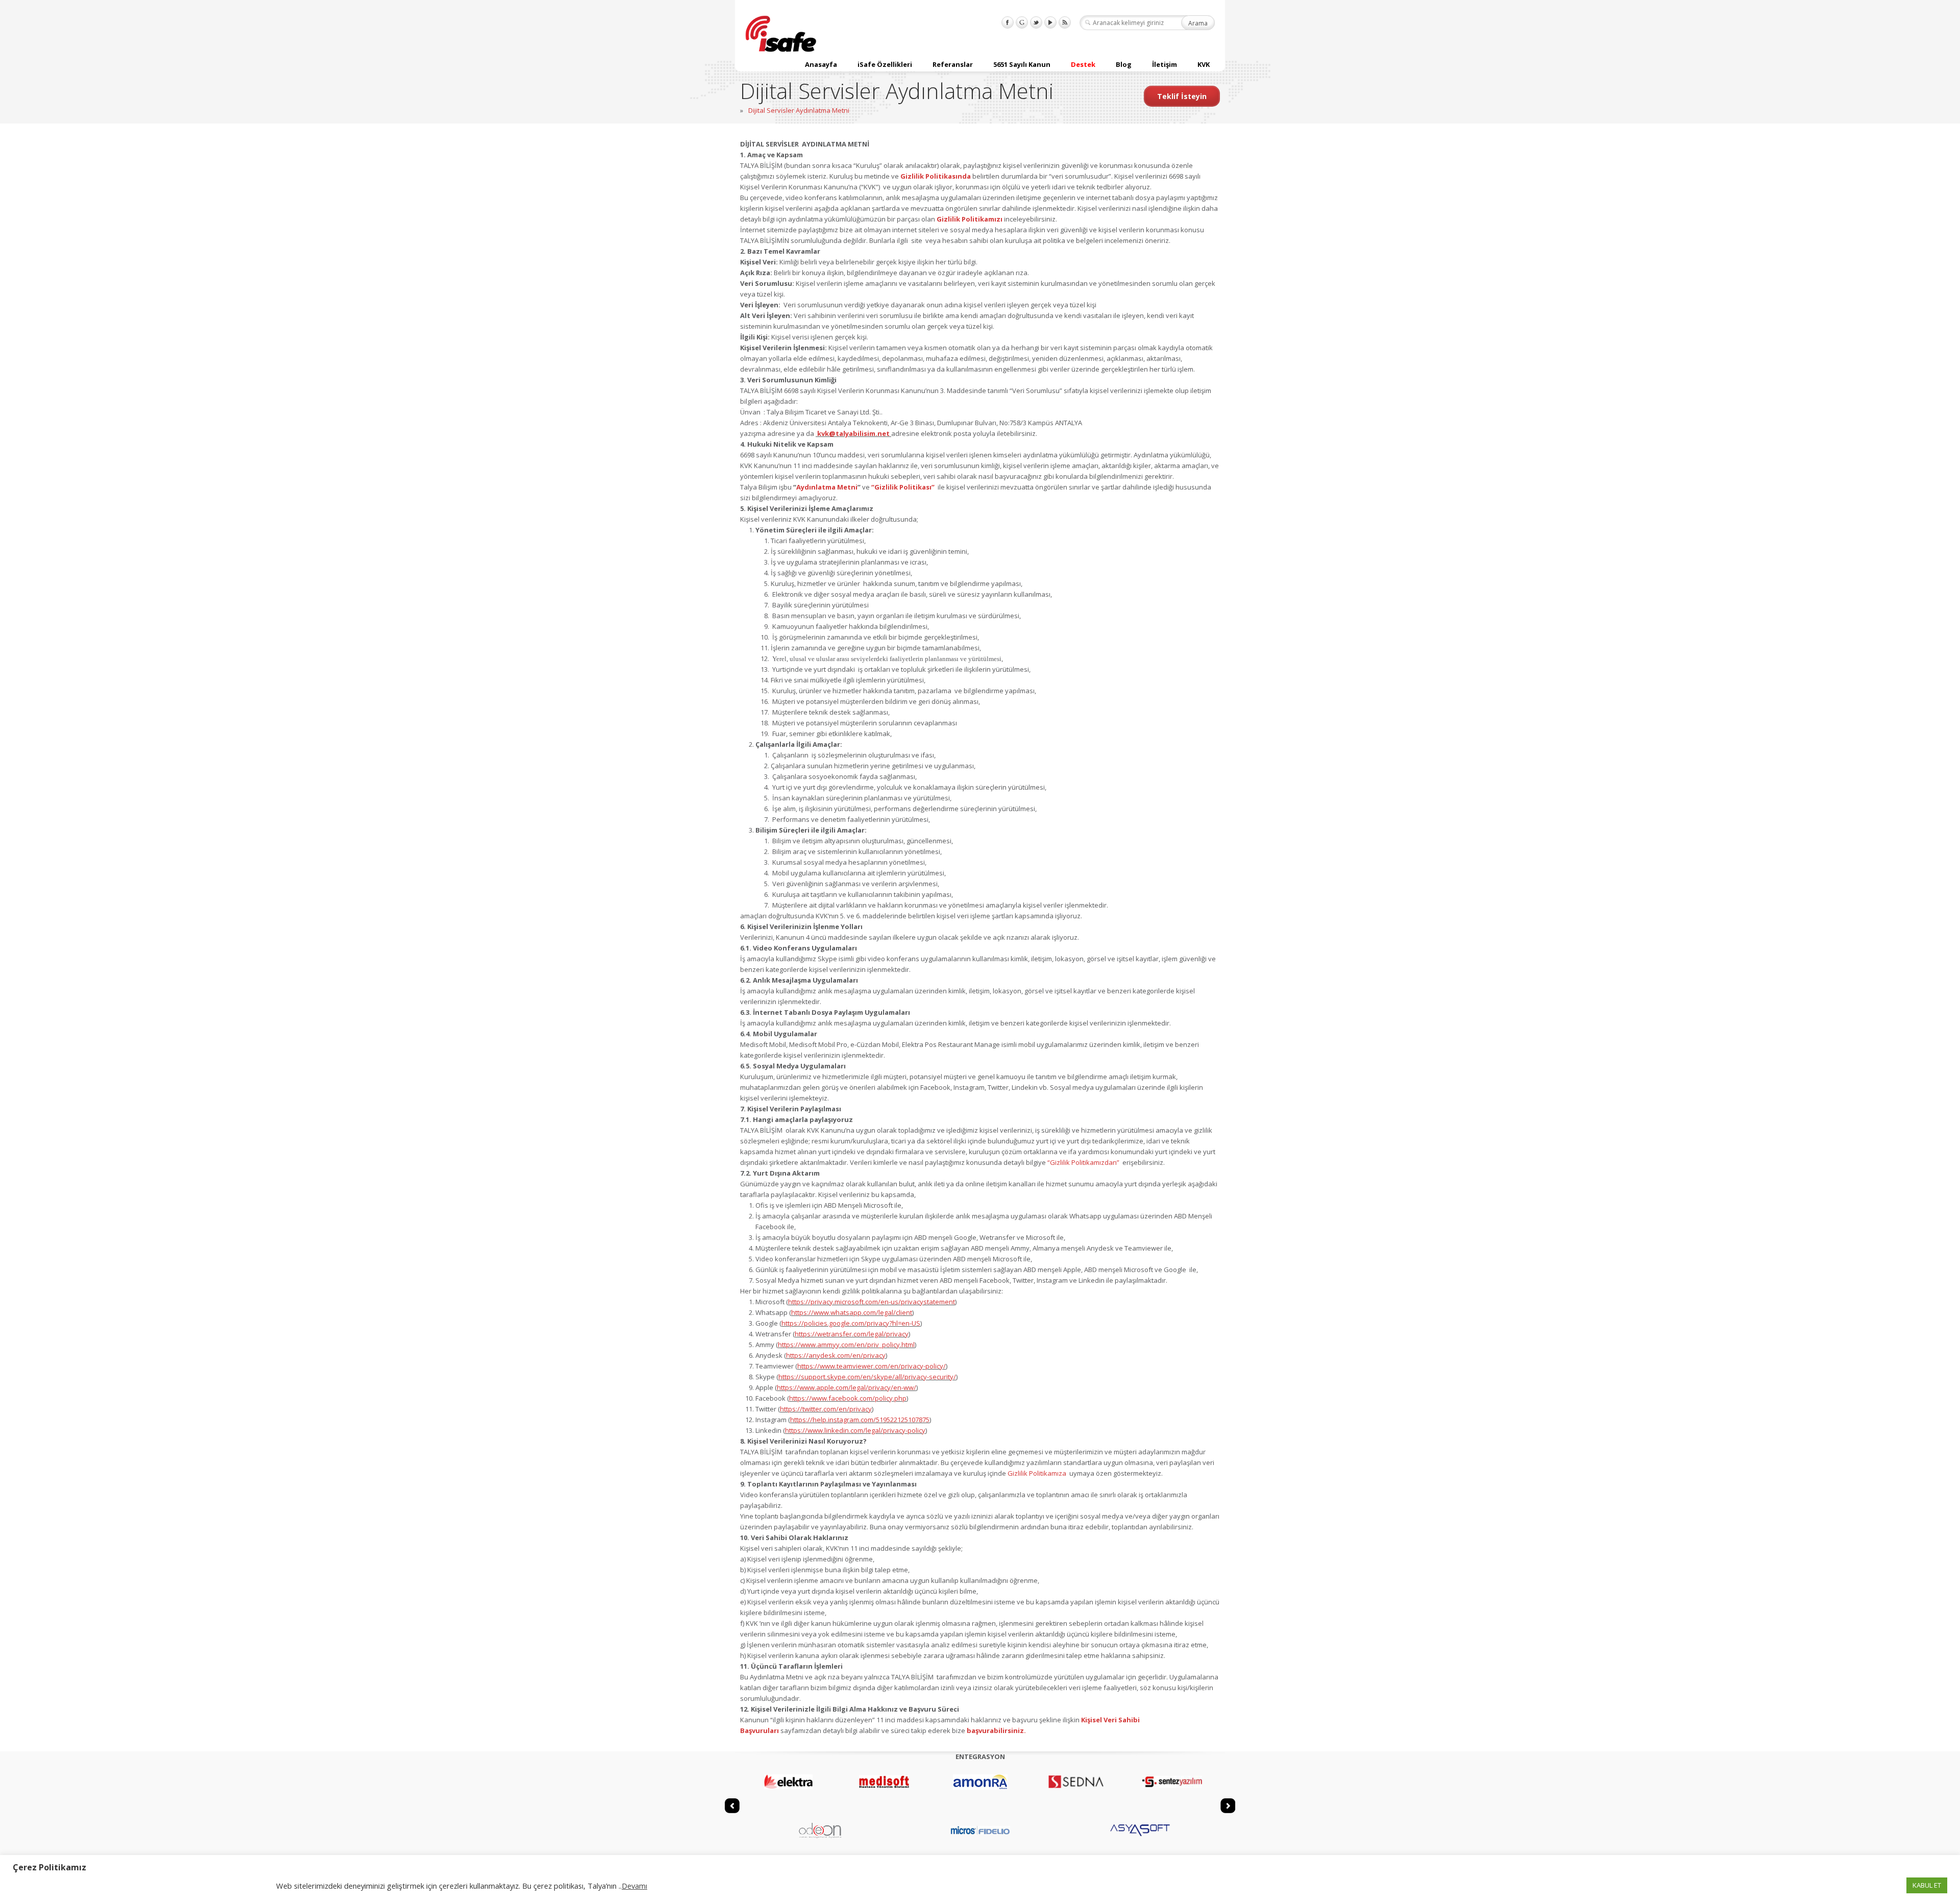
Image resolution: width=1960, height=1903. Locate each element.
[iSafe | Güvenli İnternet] (781, 35)
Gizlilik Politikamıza (1038, 1473)
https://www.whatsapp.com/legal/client (852, 1312)
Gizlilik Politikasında (936, 176)
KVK (1204, 64)
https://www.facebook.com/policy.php (848, 1398)
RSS (1065, 22)
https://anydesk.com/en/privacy (836, 1355)
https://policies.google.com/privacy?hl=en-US (851, 1323)
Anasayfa (821, 64)
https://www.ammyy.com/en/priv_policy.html (846, 1345)
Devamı (634, 1886)
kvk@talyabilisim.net (853, 433)
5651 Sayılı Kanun (1022, 64)
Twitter (1036, 22)
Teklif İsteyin (1182, 96)
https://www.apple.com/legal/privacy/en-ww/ (847, 1387)
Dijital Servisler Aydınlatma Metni (799, 110)
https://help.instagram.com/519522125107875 (860, 1420)
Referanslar (953, 64)
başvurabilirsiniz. (996, 1730)
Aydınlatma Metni (827, 487)
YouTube (1050, 22)
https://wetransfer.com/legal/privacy (852, 1334)
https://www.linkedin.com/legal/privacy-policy (855, 1430)
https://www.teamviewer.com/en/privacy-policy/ (872, 1366)
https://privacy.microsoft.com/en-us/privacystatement (872, 1302)
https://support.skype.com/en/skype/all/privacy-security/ (867, 1377)
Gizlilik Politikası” (904, 487)
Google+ (1022, 22)
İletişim (1165, 64)
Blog (1124, 64)
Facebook (1008, 22)
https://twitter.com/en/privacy (826, 1409)
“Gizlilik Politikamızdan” (1084, 1162)
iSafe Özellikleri (885, 64)
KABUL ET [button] (1927, 1885)
